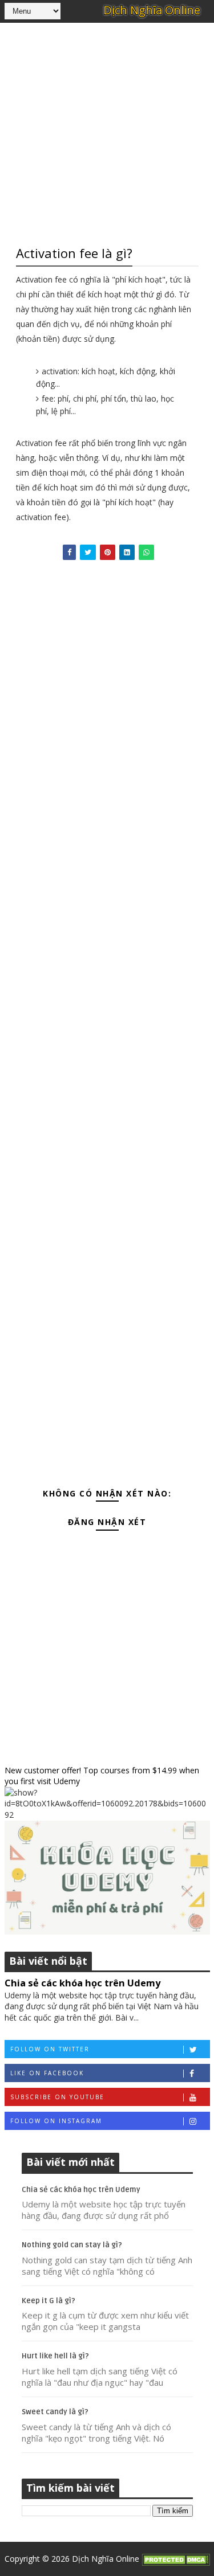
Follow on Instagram (56, 2121)
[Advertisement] (107, 132)
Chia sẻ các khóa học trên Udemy (82, 1983)
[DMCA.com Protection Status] (176, 2559)
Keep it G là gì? (49, 2301)
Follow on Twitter (50, 2049)
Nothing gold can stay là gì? (72, 2245)
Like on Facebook (47, 2073)
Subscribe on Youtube (57, 2097)
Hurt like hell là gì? (55, 2356)
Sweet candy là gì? (55, 2412)
